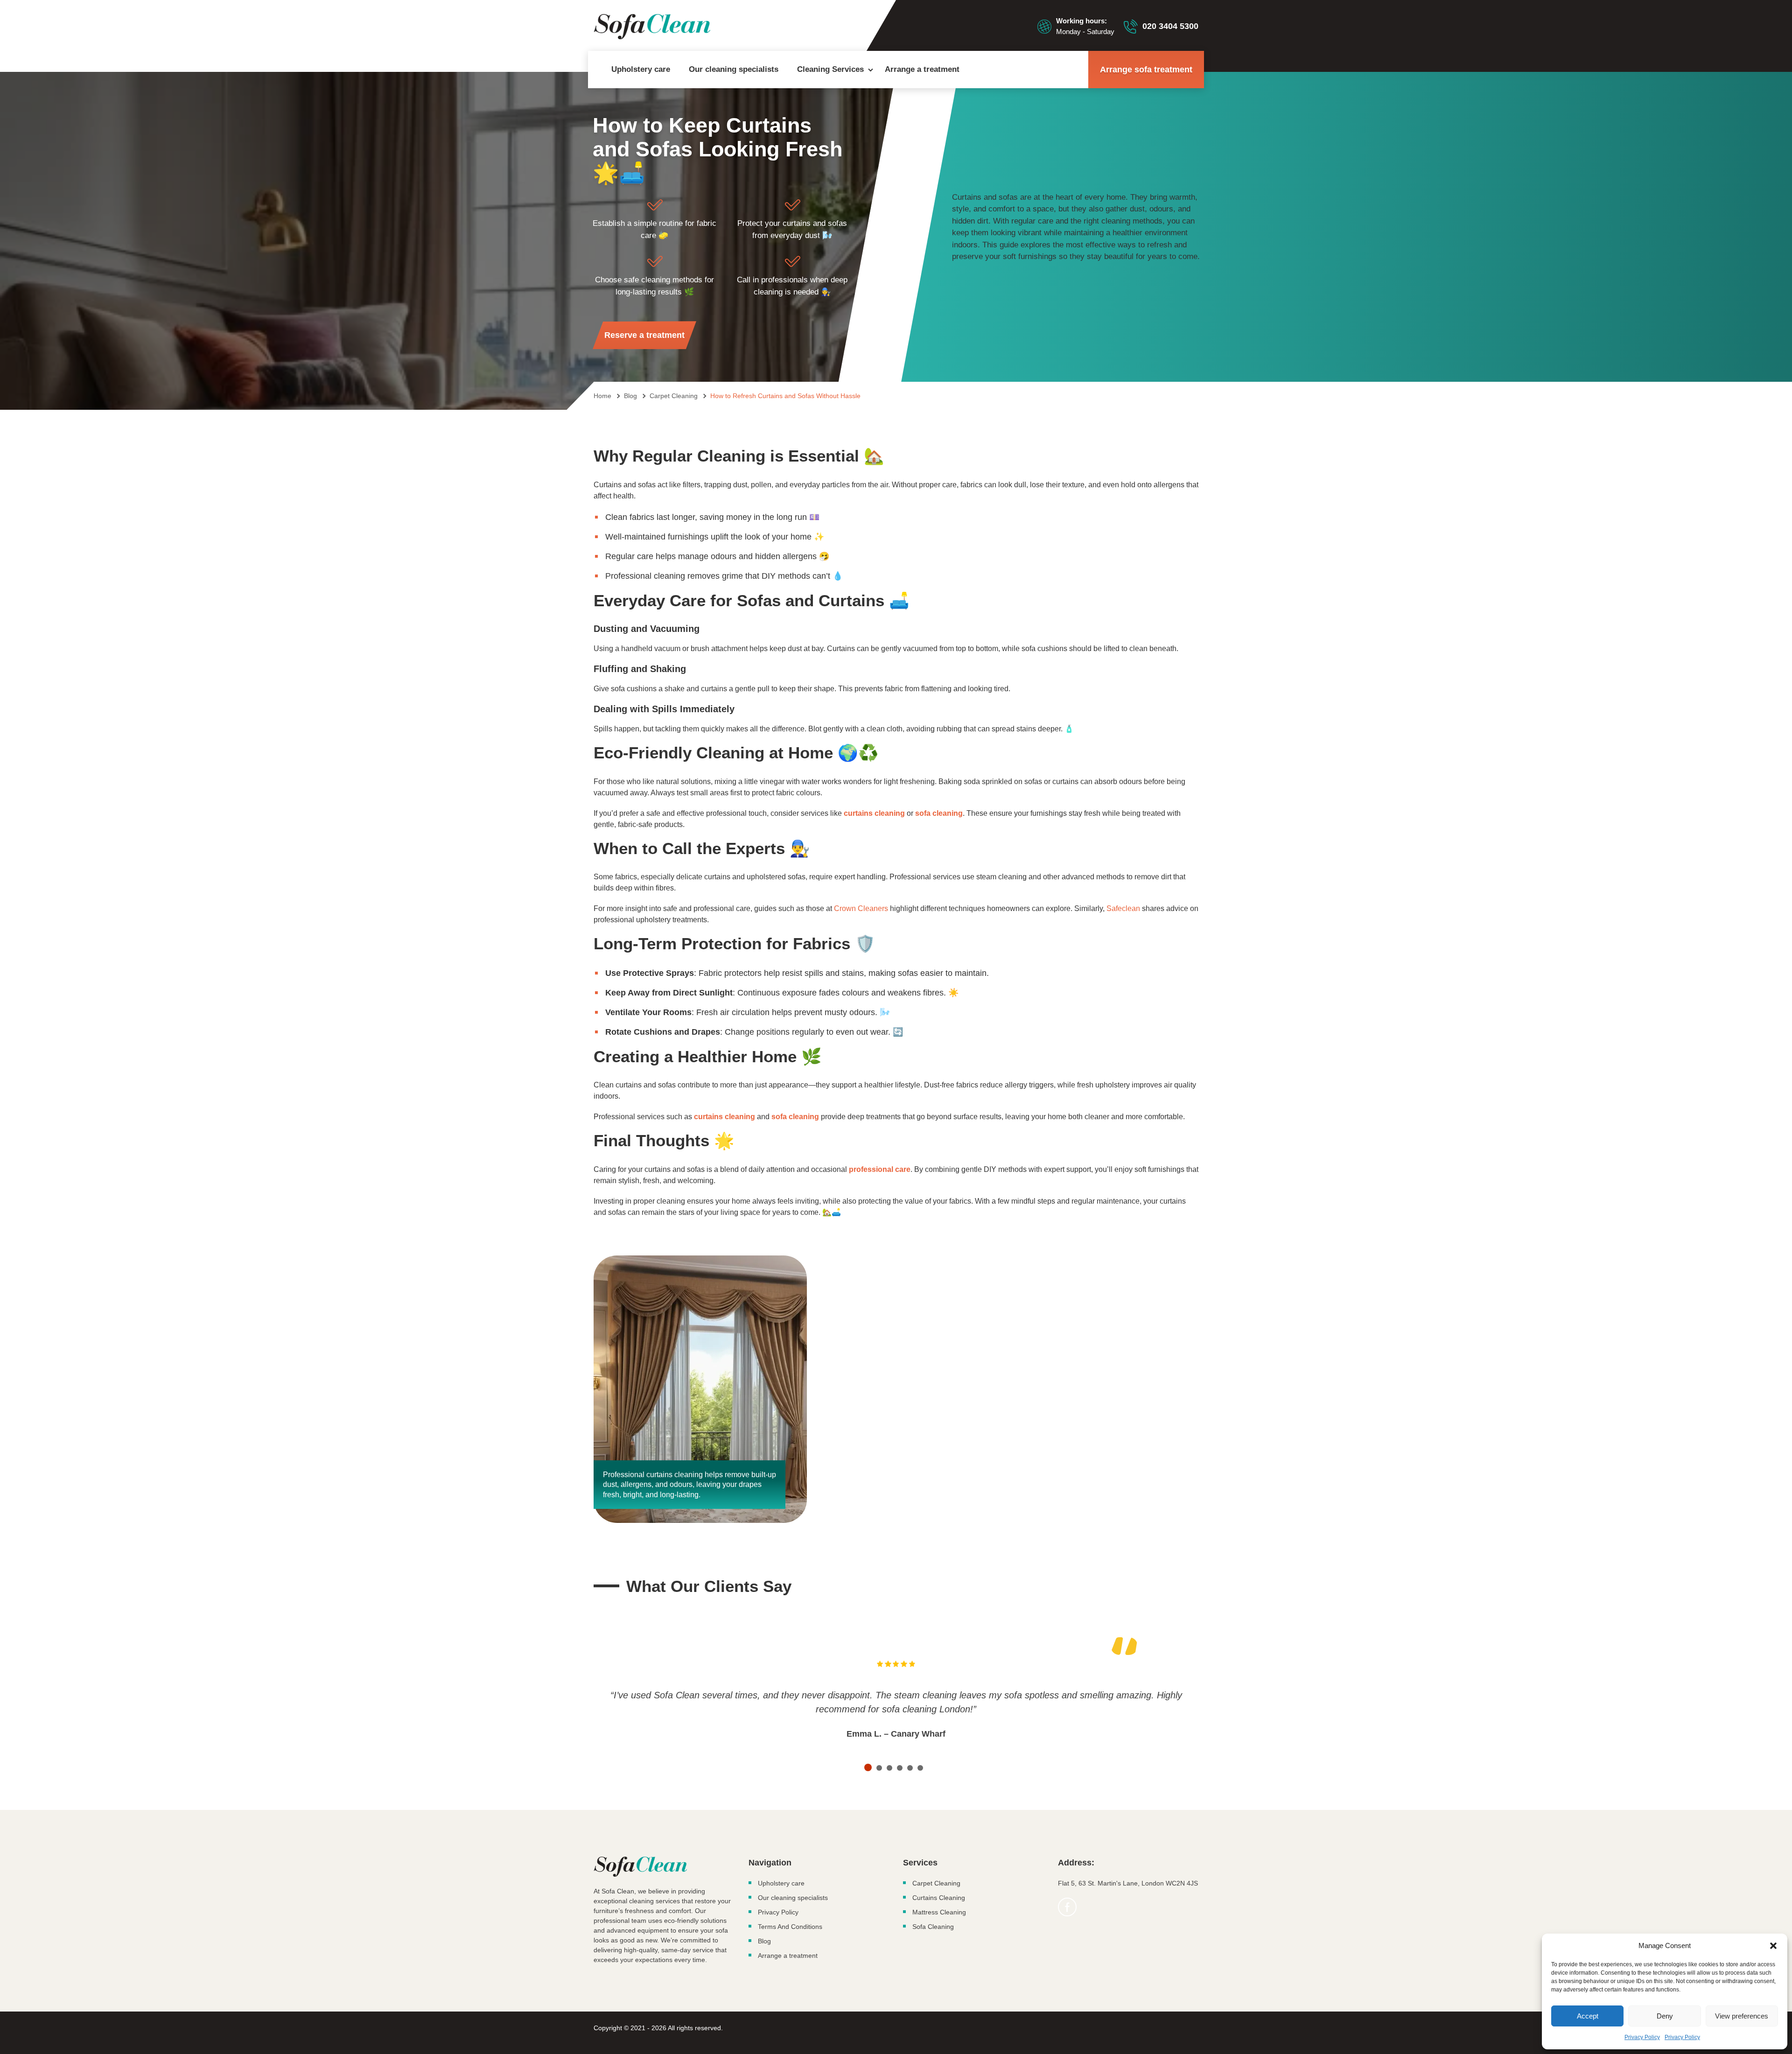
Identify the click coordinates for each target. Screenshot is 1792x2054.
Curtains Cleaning (939, 1898)
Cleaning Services (830, 69)
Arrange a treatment (922, 69)
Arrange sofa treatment (1146, 70)
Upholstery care (641, 69)
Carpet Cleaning (936, 1883)
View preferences (1742, 2016)
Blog (764, 1941)
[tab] (868, 1767)
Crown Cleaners (861, 908)
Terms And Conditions (790, 1927)
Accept (1588, 2016)
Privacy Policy (1642, 2037)
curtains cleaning (874, 813)
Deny (1665, 2016)
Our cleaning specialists (734, 69)
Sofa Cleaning (933, 1927)
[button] (1773, 1946)
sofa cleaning (939, 813)
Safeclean (1123, 908)
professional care (880, 1169)
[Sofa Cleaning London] (652, 27)
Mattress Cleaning (939, 1912)
